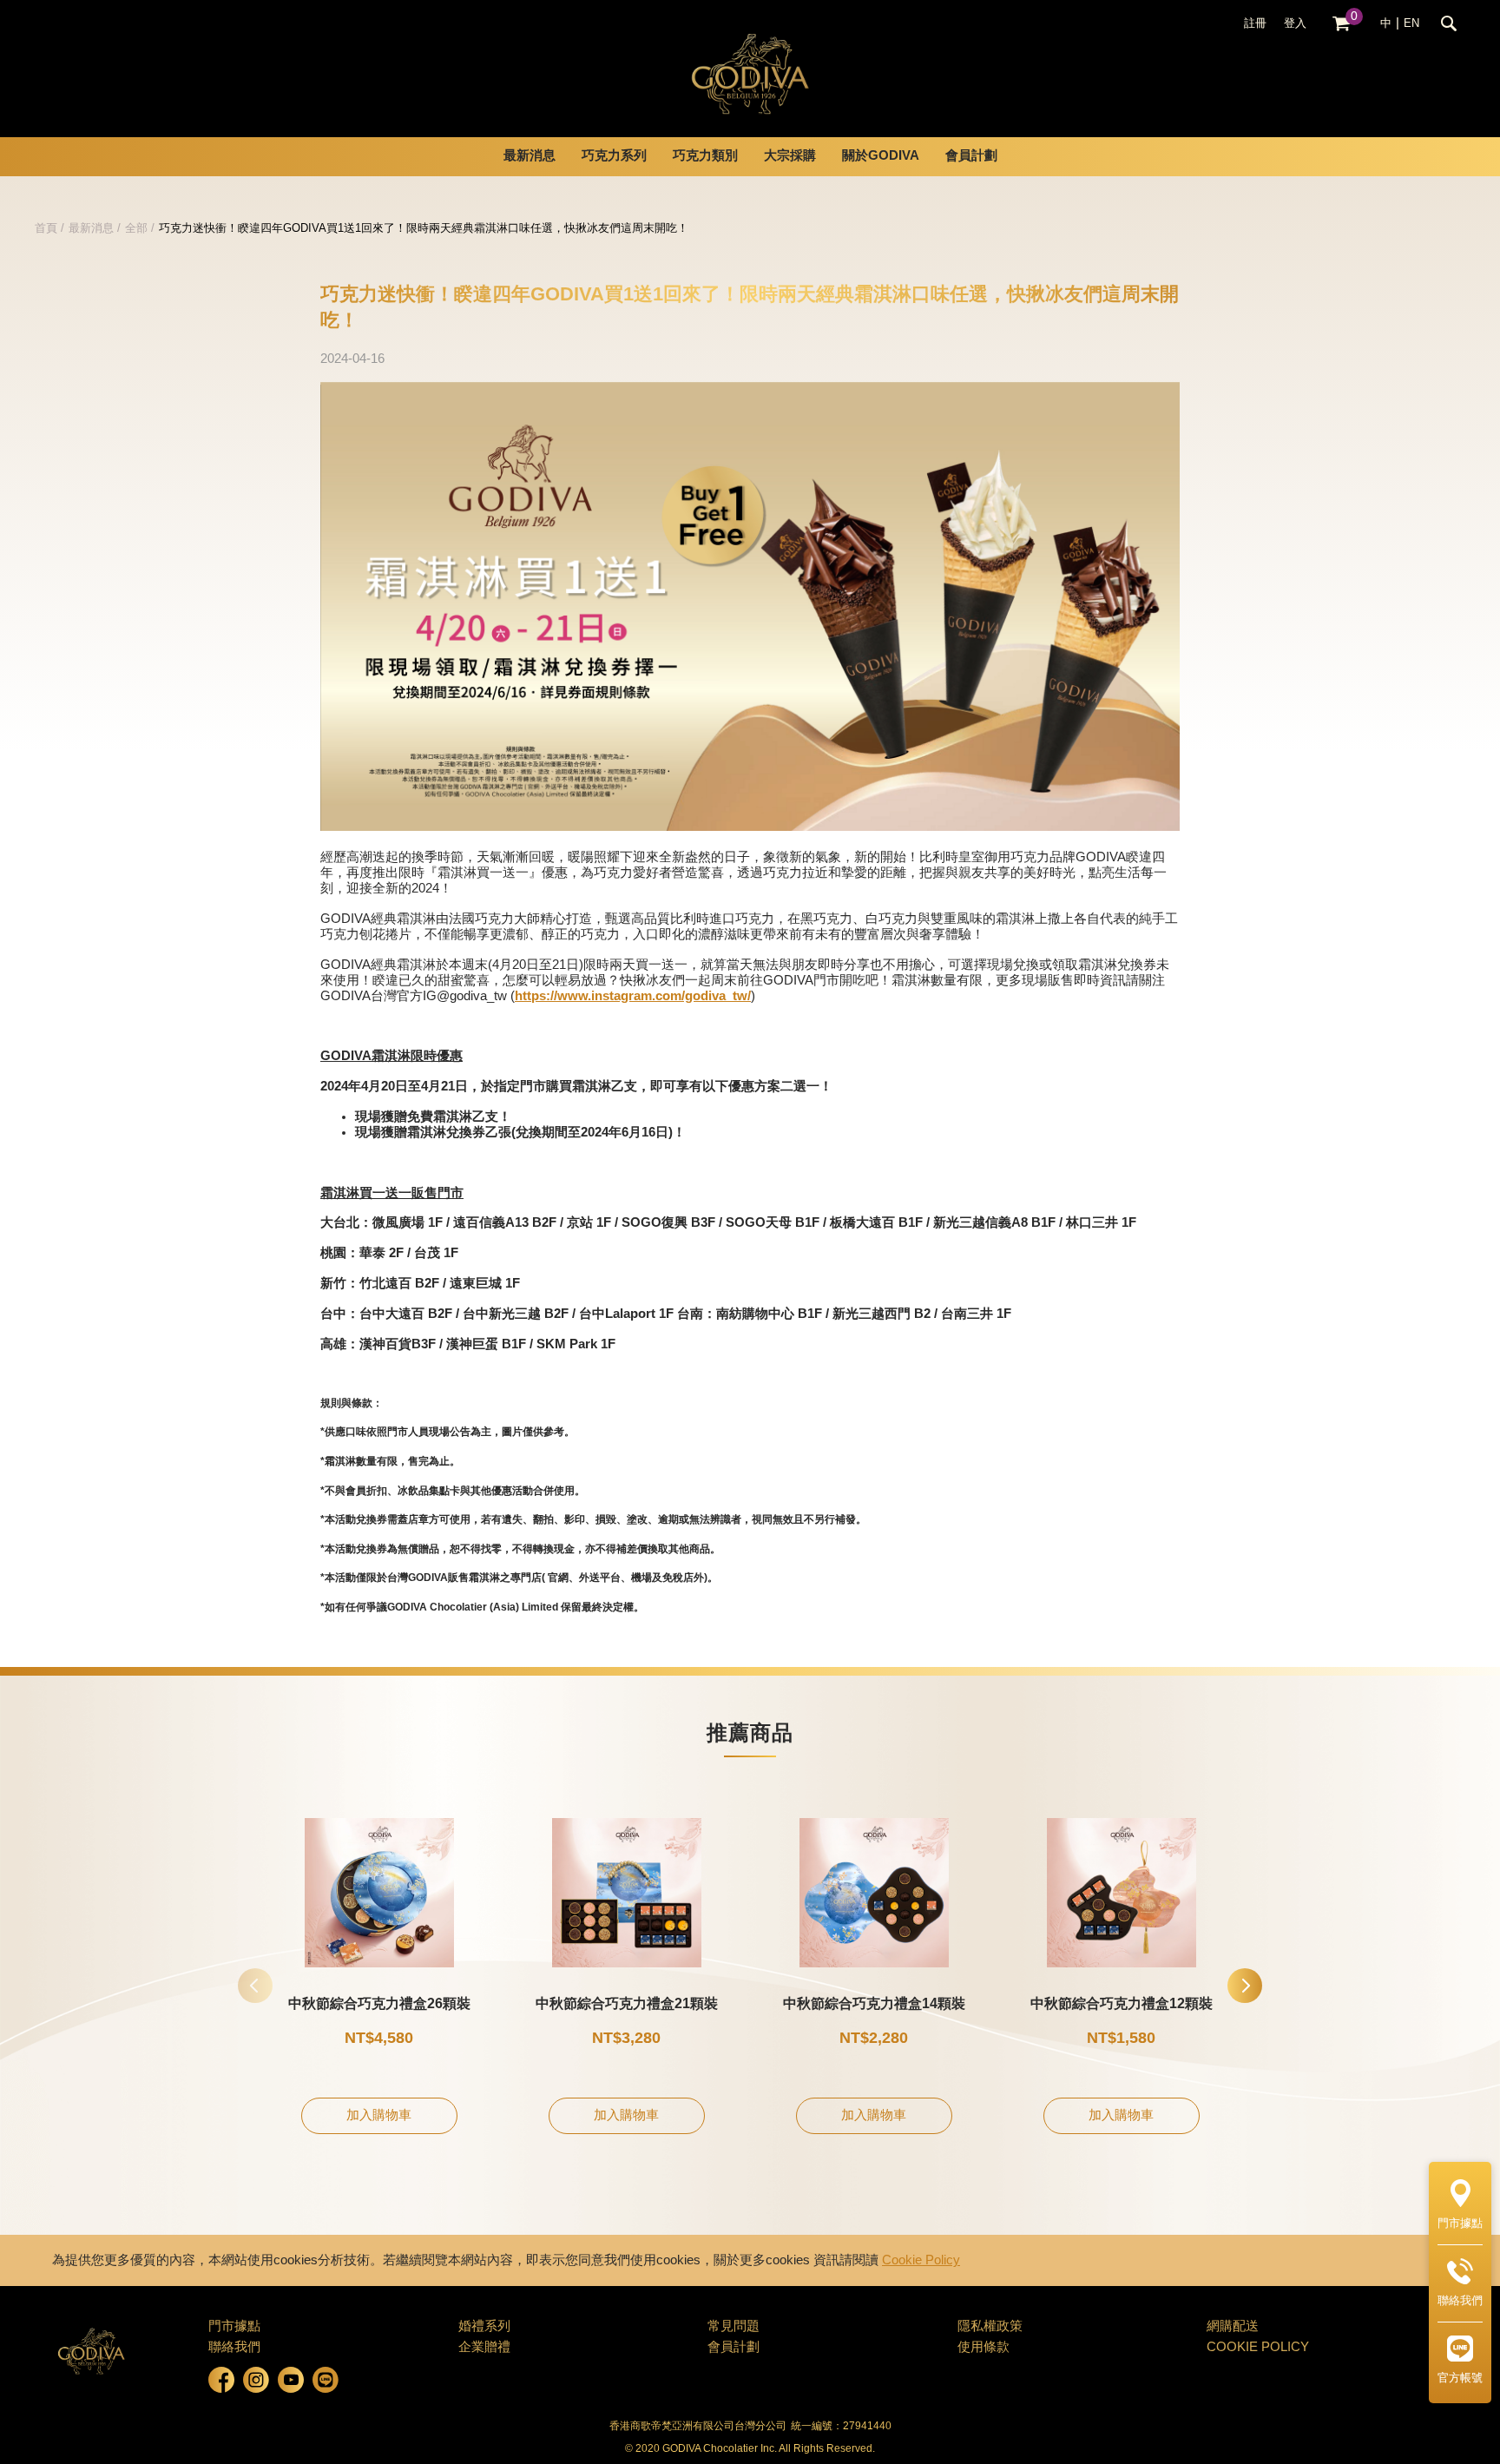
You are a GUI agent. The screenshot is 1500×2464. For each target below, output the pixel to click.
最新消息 (91, 228)
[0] (1341, 24)
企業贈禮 (484, 2348)
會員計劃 (971, 156)
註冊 (1255, 23)
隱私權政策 (990, 2327)
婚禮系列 (484, 2327)
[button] (1245, 1986)
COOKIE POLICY (1258, 2348)
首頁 (46, 228)
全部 (136, 228)
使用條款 (984, 2348)
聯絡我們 (234, 2348)
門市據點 (234, 2327)
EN (1411, 23)
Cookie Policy (921, 2261)
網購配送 (1233, 2327)
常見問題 (734, 2327)
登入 (1295, 23)
